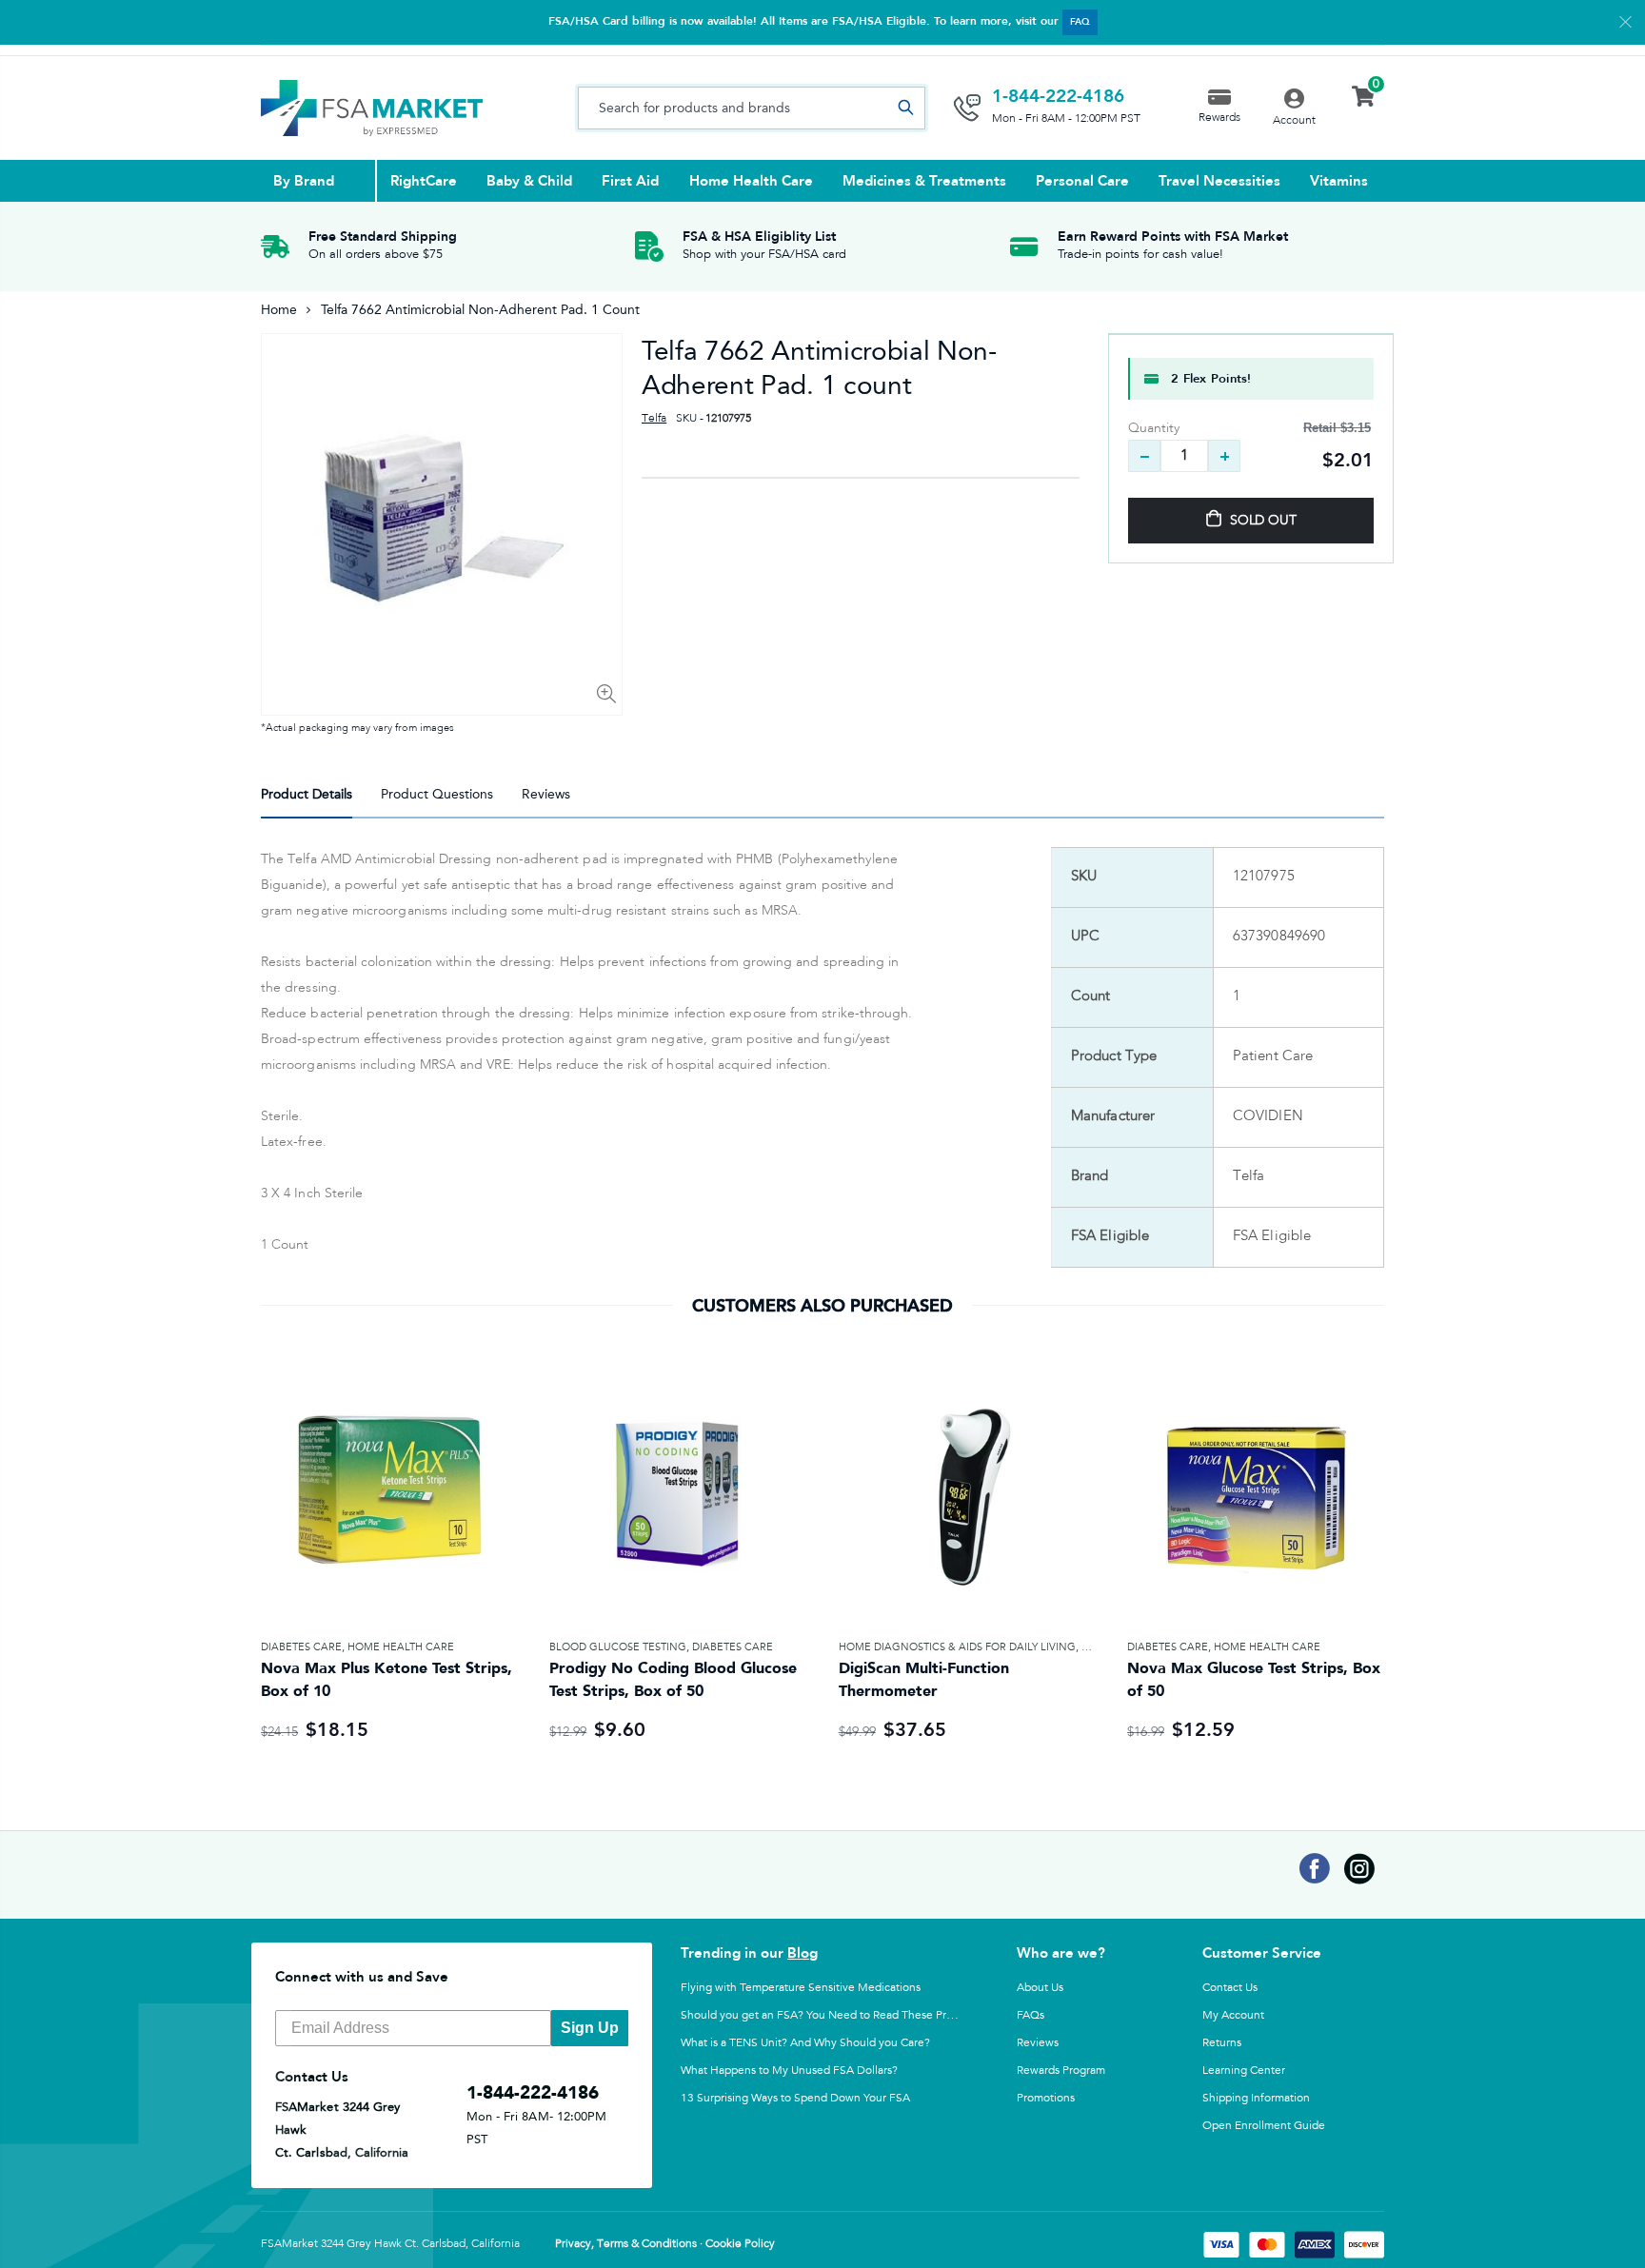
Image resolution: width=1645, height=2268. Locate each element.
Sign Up (590, 2028)
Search (905, 108)
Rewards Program (1061, 2070)
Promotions (1046, 2098)
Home (279, 310)
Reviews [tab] (546, 794)
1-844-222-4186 (1058, 96)
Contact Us (1230, 1987)
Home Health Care (401, 1647)
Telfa (654, 419)
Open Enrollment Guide (1264, 2125)
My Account (1233, 2015)
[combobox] (752, 108)
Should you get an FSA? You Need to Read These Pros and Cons (844, 2015)
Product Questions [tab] (437, 794)
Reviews (1038, 2042)
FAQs (1031, 2015)
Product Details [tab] (307, 794)
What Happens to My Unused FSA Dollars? (789, 2070)
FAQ (1080, 22)
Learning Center (1244, 2070)
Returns (1222, 2042)
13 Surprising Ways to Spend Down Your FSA (795, 2098)
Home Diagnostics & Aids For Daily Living (957, 1647)
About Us (1040, 1987)
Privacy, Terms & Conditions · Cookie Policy (665, 2244)
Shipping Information (1256, 2098)
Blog (803, 1953)
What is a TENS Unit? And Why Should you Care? (805, 2042)
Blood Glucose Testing (618, 1647)
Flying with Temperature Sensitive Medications (801, 1987)
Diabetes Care (301, 1647)
